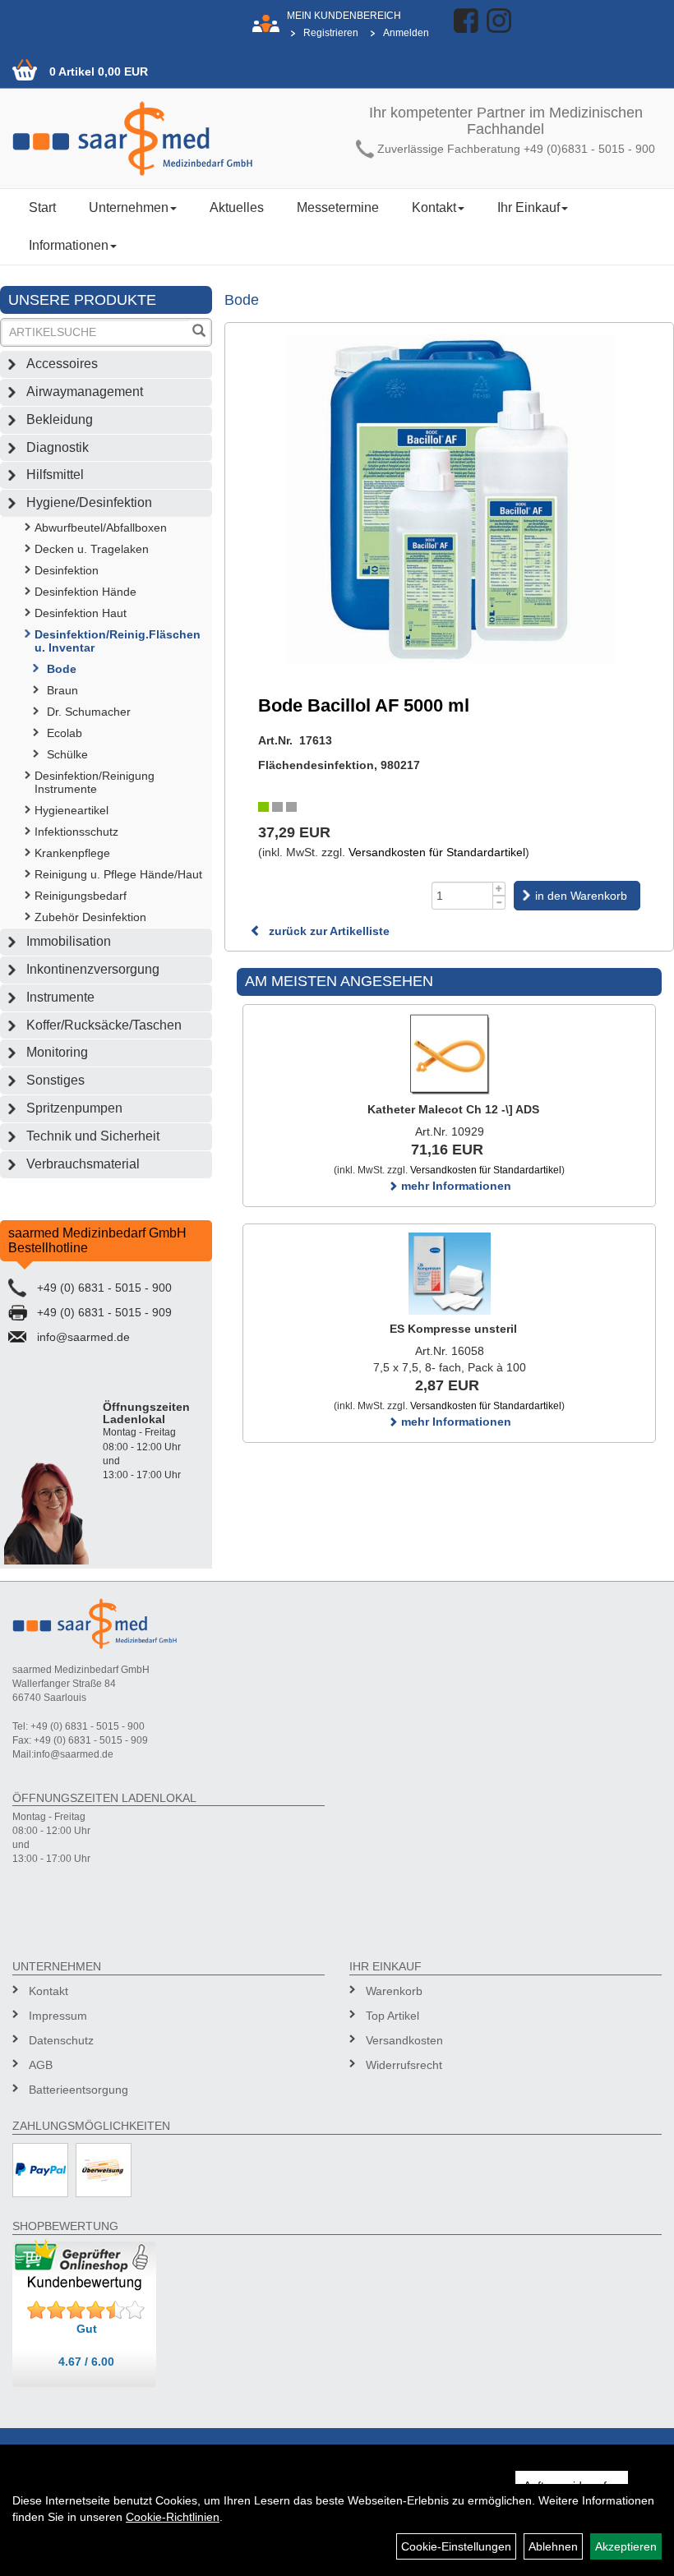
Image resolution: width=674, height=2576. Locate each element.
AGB (41, 2065)
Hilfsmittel (55, 475)
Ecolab (65, 733)
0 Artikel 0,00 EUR (99, 71)
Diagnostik (58, 447)
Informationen (69, 245)
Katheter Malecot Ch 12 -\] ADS (453, 1109)
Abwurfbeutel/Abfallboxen (101, 528)
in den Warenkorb (581, 896)
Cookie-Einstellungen (456, 2546)
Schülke (67, 754)
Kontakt (434, 207)
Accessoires (62, 364)
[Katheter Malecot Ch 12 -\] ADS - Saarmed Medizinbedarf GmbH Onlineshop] (449, 1054)
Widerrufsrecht (404, 2065)
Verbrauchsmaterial (83, 1164)
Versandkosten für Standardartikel (437, 852)
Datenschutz (61, 2040)
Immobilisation (69, 941)
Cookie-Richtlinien (173, 2517)
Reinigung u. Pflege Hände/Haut (118, 874)
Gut (87, 2329)
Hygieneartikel (72, 810)
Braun (62, 690)
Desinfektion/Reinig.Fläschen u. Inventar (118, 641)
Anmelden (406, 33)
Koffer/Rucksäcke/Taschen (104, 1025)
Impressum (58, 2016)
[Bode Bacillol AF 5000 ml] (449, 499)
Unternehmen (129, 207)
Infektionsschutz (76, 832)
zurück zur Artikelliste (328, 931)
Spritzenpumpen (74, 1108)
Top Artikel (392, 2016)
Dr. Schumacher (89, 712)
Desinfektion (67, 570)
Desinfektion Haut (81, 613)
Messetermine (338, 207)
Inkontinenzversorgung (93, 969)
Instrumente (60, 997)
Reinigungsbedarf (81, 896)
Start (42, 207)
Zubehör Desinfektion (90, 917)
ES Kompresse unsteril (453, 1329)
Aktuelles (237, 207)
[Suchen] (199, 332)
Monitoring (57, 1052)
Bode (62, 669)
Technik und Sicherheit (93, 1136)
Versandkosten (404, 2040)
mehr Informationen (455, 1186)
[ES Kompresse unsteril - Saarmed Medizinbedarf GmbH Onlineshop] (449, 1274)
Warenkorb (394, 1991)
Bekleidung (60, 419)
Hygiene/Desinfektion (89, 502)
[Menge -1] (499, 903)
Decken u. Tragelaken (92, 549)
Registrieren (331, 33)
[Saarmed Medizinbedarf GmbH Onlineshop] (168, 138)
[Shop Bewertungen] (86, 2311)
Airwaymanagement (85, 392)
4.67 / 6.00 (86, 2362)
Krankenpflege (72, 853)
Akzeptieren (626, 2546)
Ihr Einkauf (529, 207)
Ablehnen (553, 2546)
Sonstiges (55, 1080)
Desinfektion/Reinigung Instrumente (95, 782)
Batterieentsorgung (78, 2090)
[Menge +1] (499, 889)
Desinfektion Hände (85, 592)
